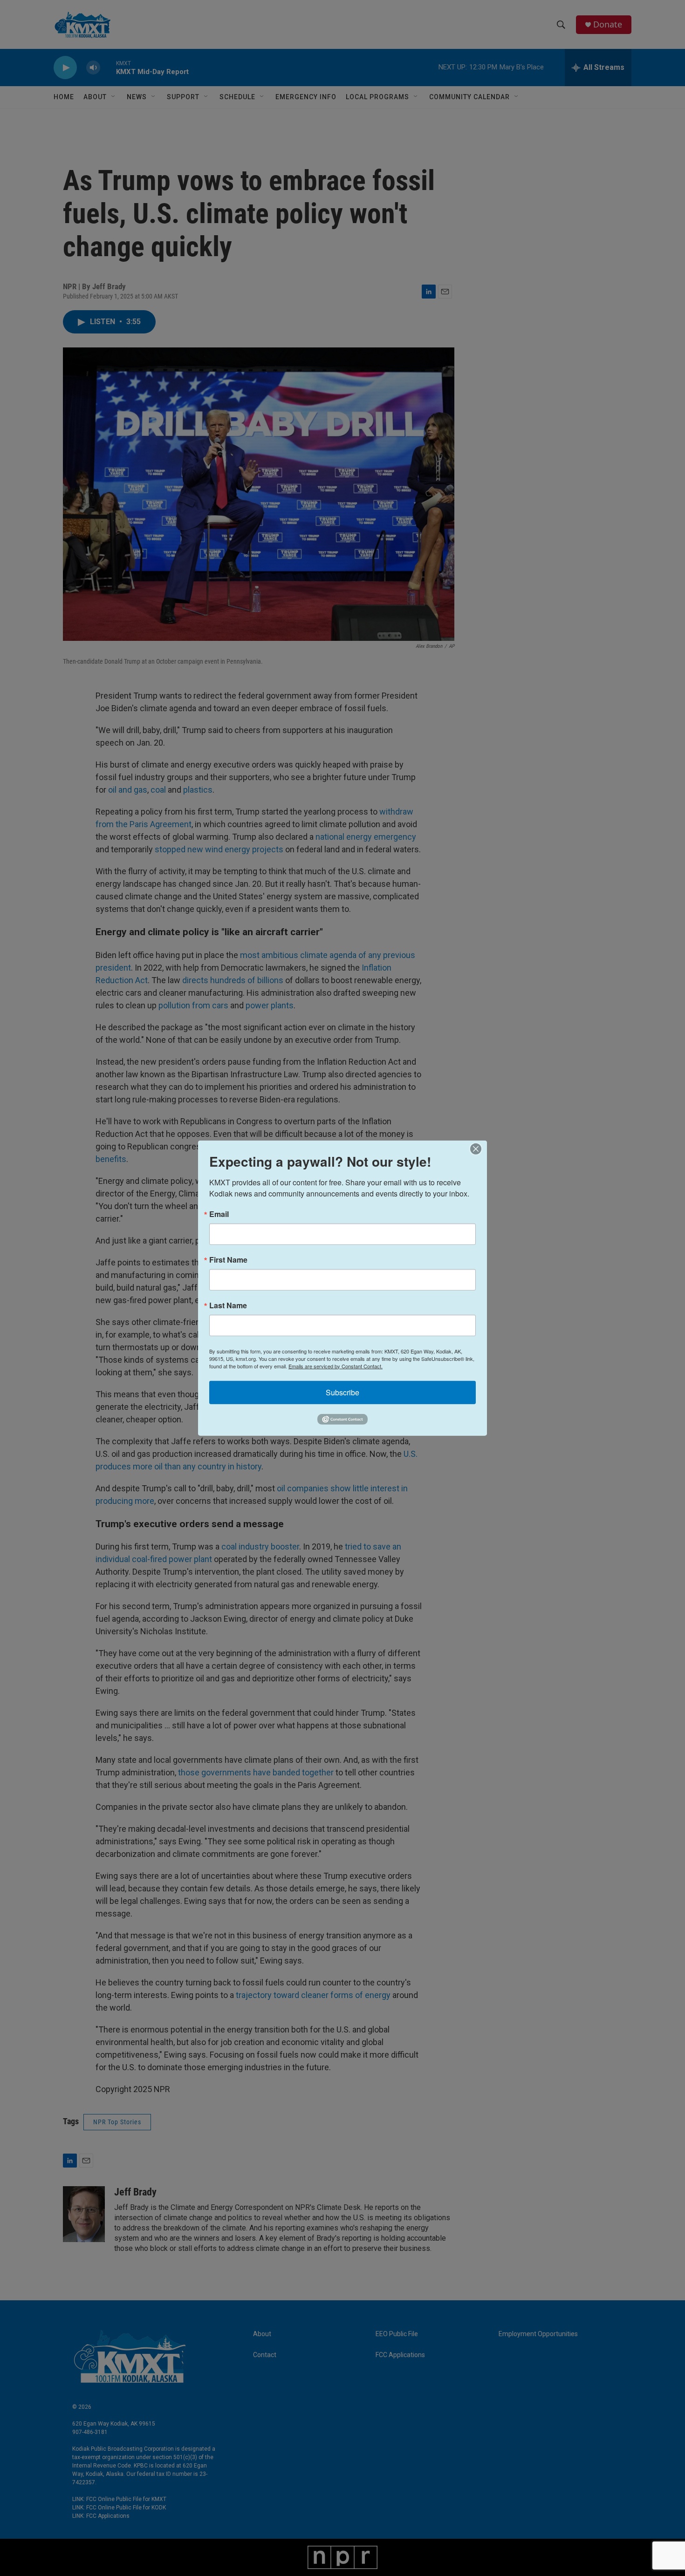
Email (219, 1214)
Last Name (228, 1305)
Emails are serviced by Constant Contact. (336, 1366)
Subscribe (342, 1392)
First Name (228, 1259)
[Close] (479, 1149)
